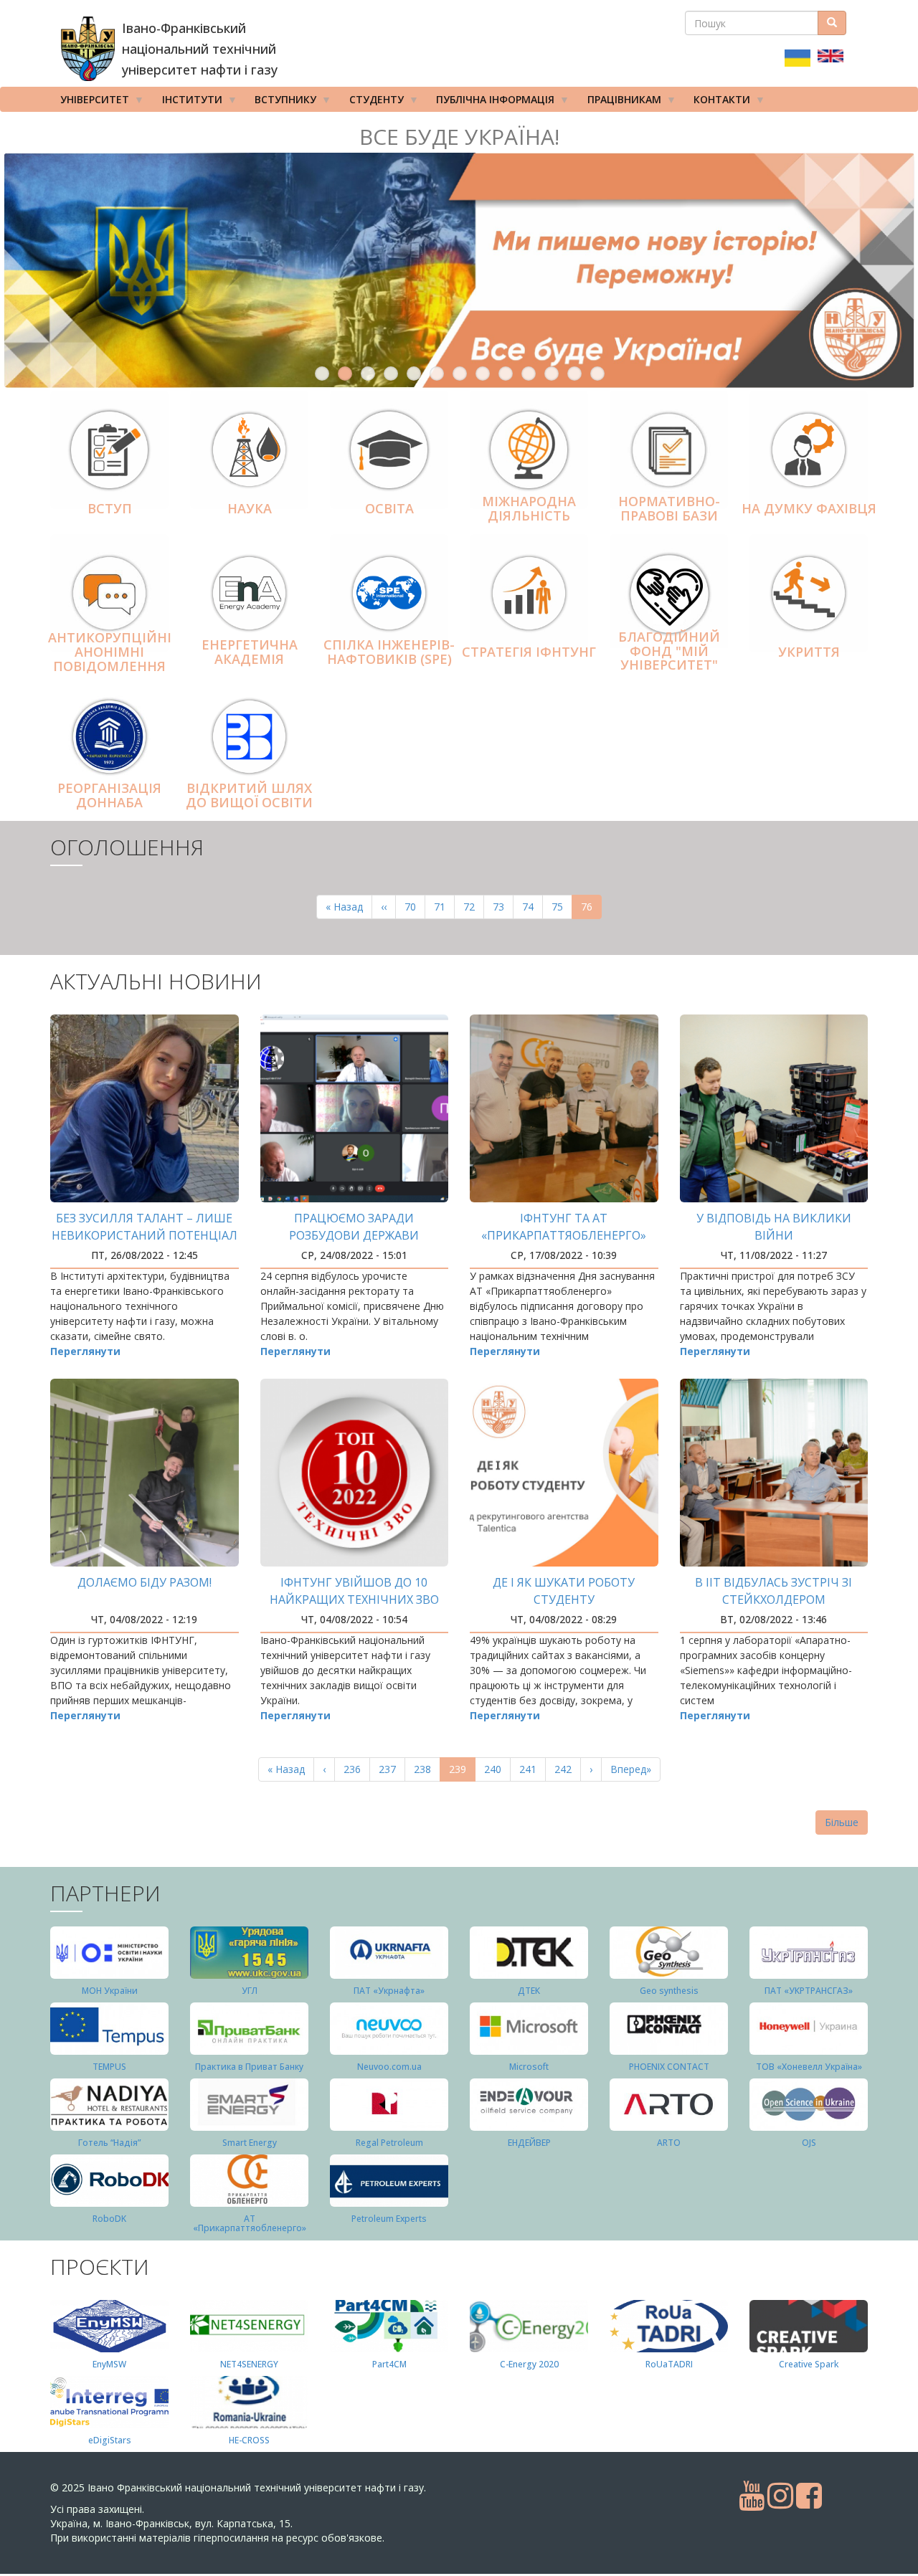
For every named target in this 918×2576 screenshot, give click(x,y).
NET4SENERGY (249, 2364)
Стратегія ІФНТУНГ (529, 652)
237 (391, 1769)
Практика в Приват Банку (249, 2067)
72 (474, 907)
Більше (842, 1822)
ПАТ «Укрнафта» (389, 1991)
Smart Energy (250, 2143)
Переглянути (85, 1351)
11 (552, 374)
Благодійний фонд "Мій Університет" (669, 651)
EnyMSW (109, 2364)
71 (444, 907)
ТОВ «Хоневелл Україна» (809, 2067)
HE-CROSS (249, 2440)
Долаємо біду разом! (145, 1582)
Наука (250, 508)
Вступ (110, 508)
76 (591, 909)
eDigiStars (110, 2440)
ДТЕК (529, 1991)
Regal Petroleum (389, 2143)
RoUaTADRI (669, 2364)
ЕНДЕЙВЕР (529, 2143)
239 (462, 1772)
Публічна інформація (490, 102)
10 (529, 374)
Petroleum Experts (389, 2219)
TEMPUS (109, 2067)
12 (574, 374)
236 (355, 1769)
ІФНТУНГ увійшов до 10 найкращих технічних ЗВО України (354, 1600)
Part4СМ (389, 2364)
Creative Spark (809, 2364)
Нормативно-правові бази (669, 508)
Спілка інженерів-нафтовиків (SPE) (389, 652)
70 (415, 907)
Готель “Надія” (109, 2143)
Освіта (389, 508)
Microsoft (529, 2067)
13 (597, 374)
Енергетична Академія (250, 652)
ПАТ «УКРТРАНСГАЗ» (809, 1991)
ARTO (669, 2143)
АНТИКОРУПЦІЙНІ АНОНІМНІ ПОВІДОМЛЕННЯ (110, 652)
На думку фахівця (809, 508)
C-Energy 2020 (529, 2364)
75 (562, 907)
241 (531, 1769)
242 (566, 1769)
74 (533, 907)
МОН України (110, 1991)
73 (503, 907)
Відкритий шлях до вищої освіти (249, 795)
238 (426, 1769)
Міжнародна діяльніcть (529, 508)
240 (496, 1769)
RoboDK (109, 2219)
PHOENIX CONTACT (669, 2067)
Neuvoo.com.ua (389, 2067)
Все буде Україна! (459, 137)
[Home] (88, 49)
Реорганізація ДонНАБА (109, 795)
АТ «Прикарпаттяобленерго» (250, 2223)
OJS (809, 2143)
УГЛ (250, 1991)
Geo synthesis (669, 1991)
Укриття (809, 652)
